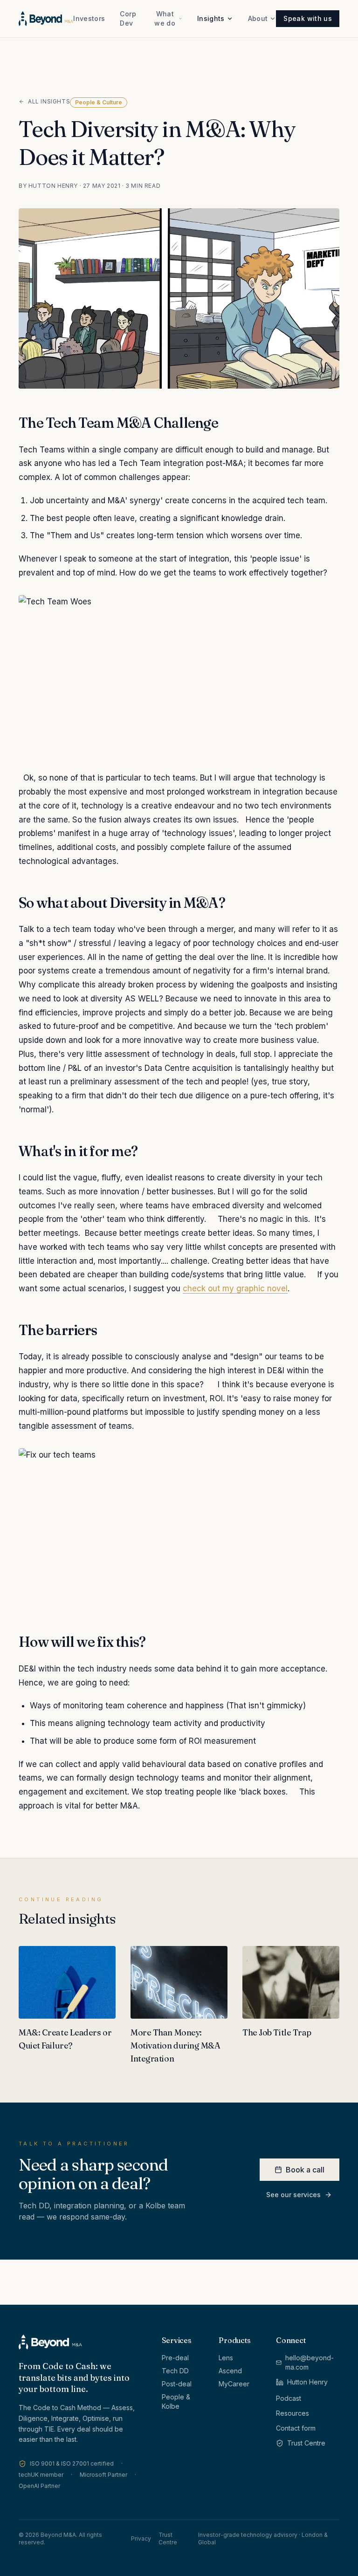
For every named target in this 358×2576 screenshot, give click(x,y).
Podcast (289, 2398)
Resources (293, 2413)
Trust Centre (306, 2443)
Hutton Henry (307, 2382)
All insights (49, 101)
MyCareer (234, 2384)
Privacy (141, 2538)
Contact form (296, 2428)
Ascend (230, 2371)
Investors (89, 18)
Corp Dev (128, 18)
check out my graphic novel (235, 1288)
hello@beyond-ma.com (310, 2362)
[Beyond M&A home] (46, 19)
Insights (211, 18)
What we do (165, 18)
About (258, 18)
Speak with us (308, 18)
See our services (293, 2195)
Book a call (305, 2170)
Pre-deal (175, 2358)
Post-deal (177, 2384)
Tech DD (175, 2371)
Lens (226, 2358)
